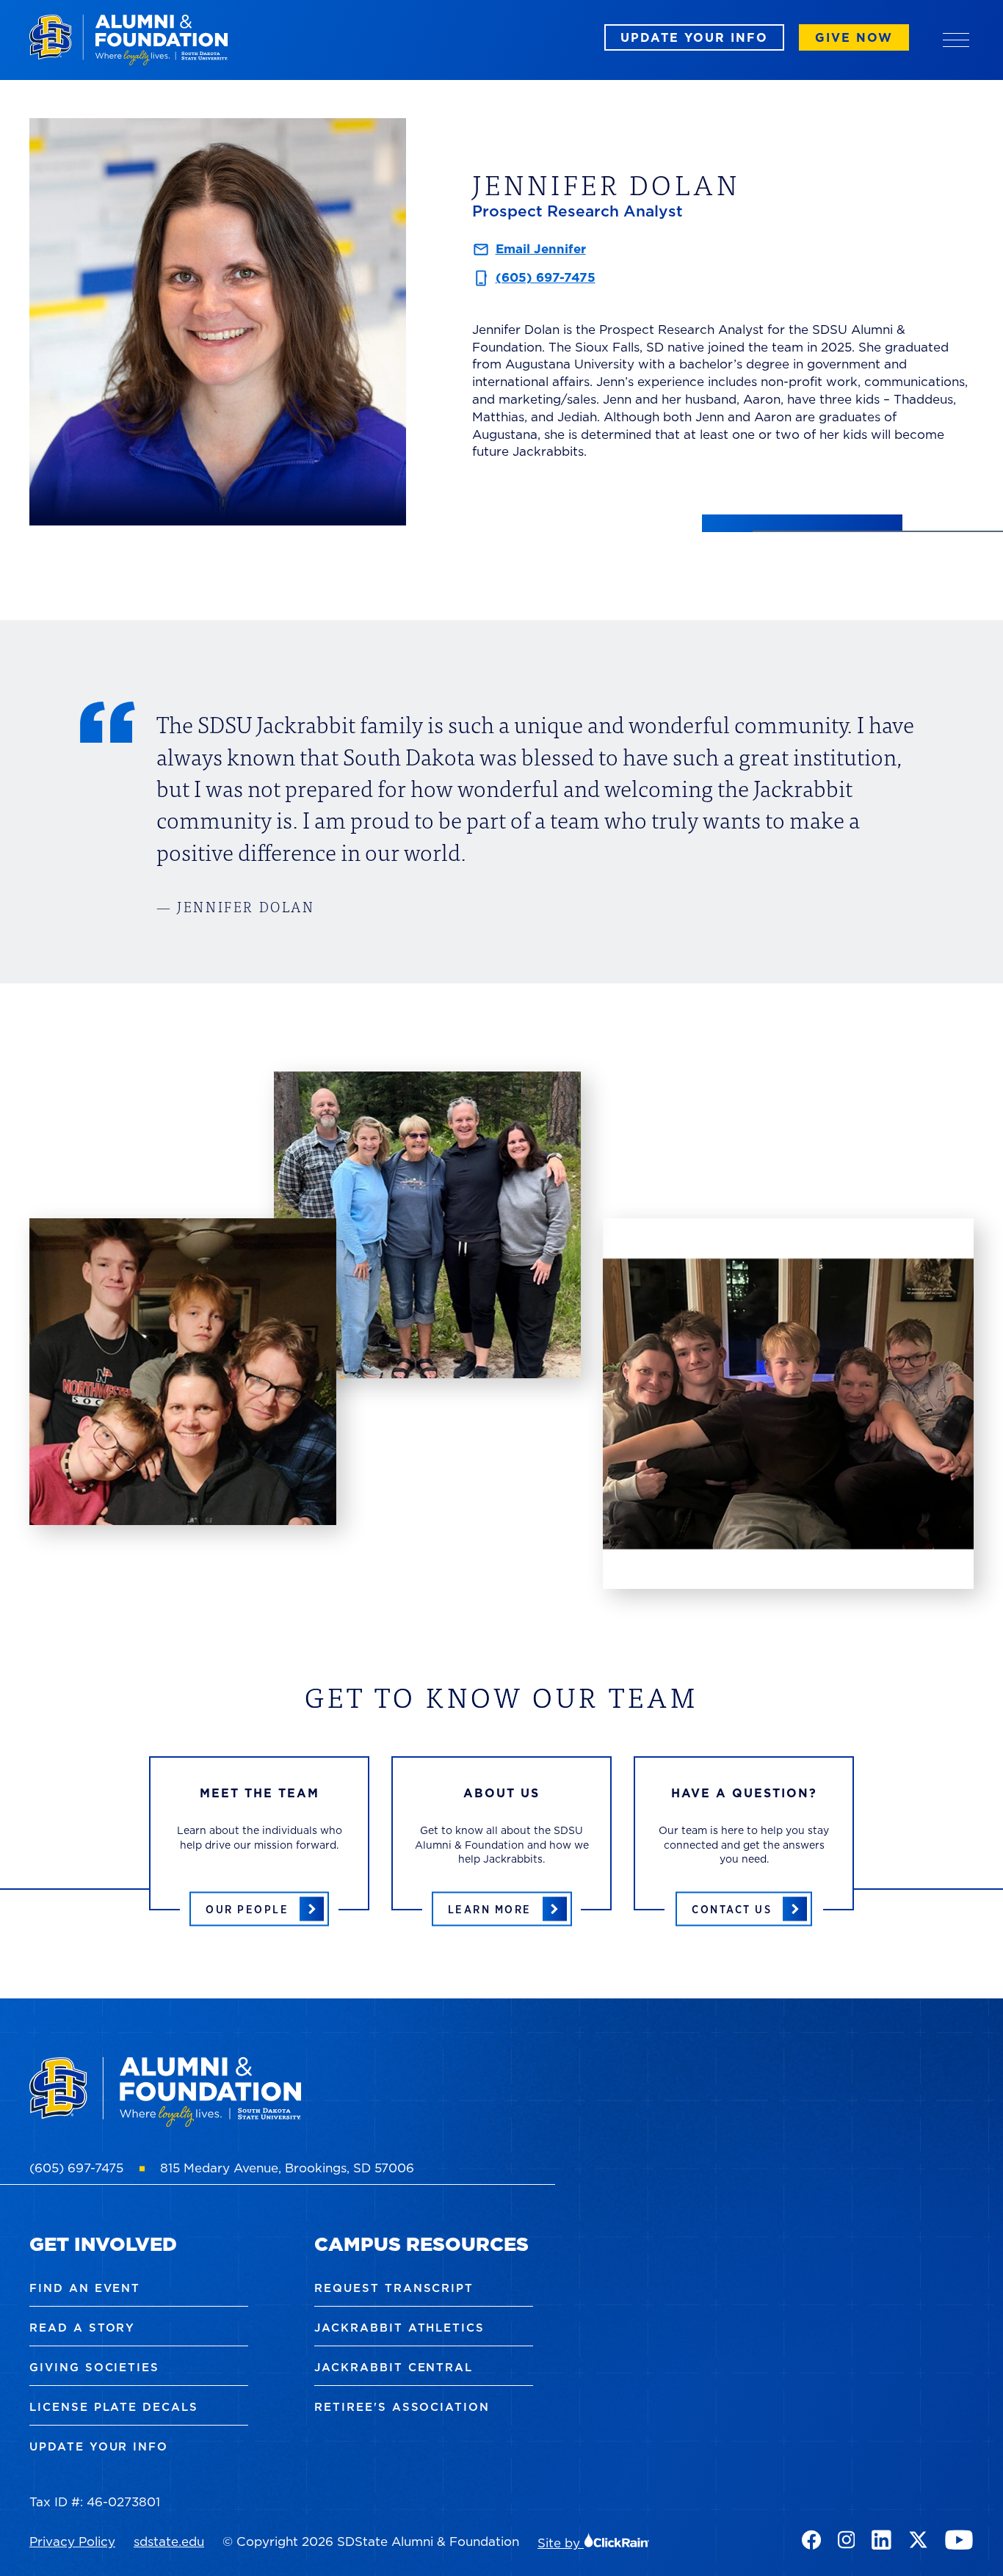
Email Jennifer (541, 249)
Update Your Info (694, 37)
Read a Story (82, 2328)
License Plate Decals (114, 2407)
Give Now (854, 37)
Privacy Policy (72, 2542)
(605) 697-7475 (546, 277)
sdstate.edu (169, 2542)
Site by (561, 2543)
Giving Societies (94, 2367)
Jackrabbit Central (394, 2367)
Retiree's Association (402, 2407)
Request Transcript (394, 2288)
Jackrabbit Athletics (399, 2328)
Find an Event (85, 2288)
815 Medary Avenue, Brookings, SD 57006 (287, 2168)
